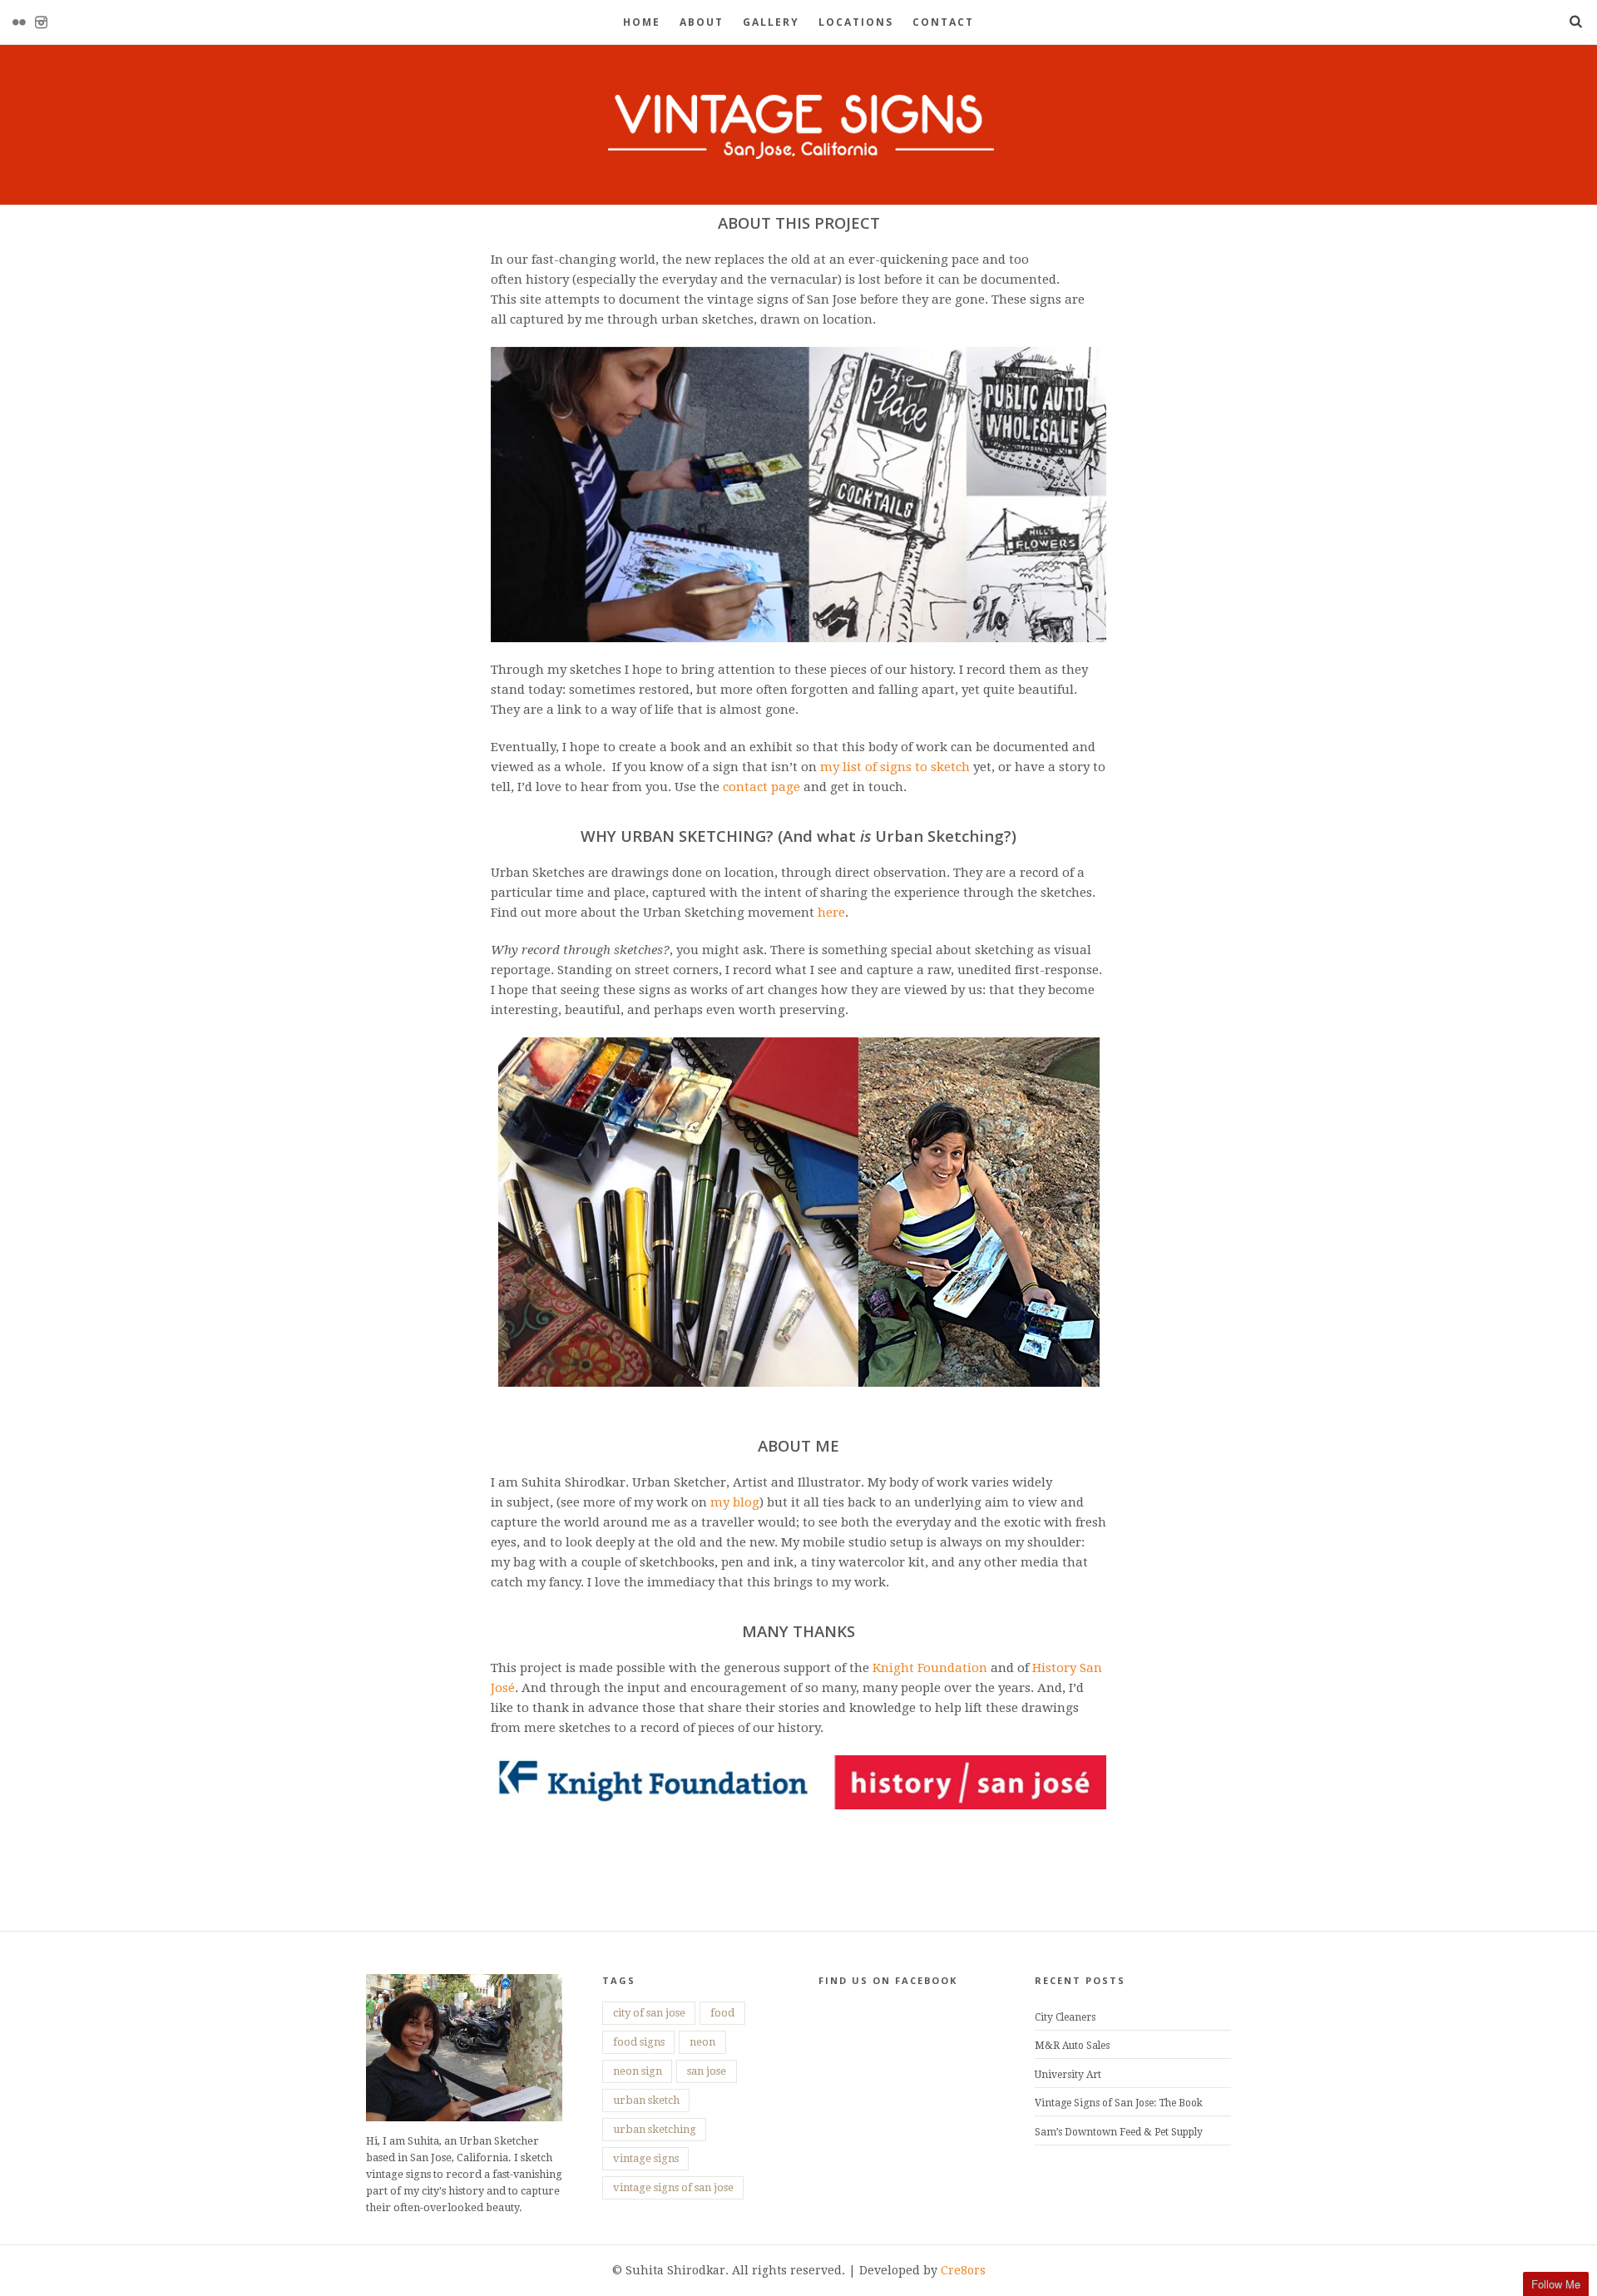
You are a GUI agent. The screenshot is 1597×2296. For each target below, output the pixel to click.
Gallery (771, 22)
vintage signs (646, 2158)
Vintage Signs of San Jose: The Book (1119, 2103)
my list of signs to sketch (895, 767)
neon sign (638, 2071)
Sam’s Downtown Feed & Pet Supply (1119, 2132)
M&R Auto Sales (1072, 2046)
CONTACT (943, 22)
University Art (1068, 2075)
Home (642, 22)
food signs (639, 2042)
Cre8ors (963, 2270)
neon (702, 2042)
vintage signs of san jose (673, 2187)
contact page (761, 787)
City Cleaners (1065, 2017)
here (831, 913)
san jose (707, 2071)
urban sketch (646, 2100)
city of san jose (649, 2013)
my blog (735, 1502)
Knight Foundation (930, 1668)
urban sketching (655, 2129)
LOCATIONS (856, 22)
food (722, 2013)
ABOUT (702, 22)
